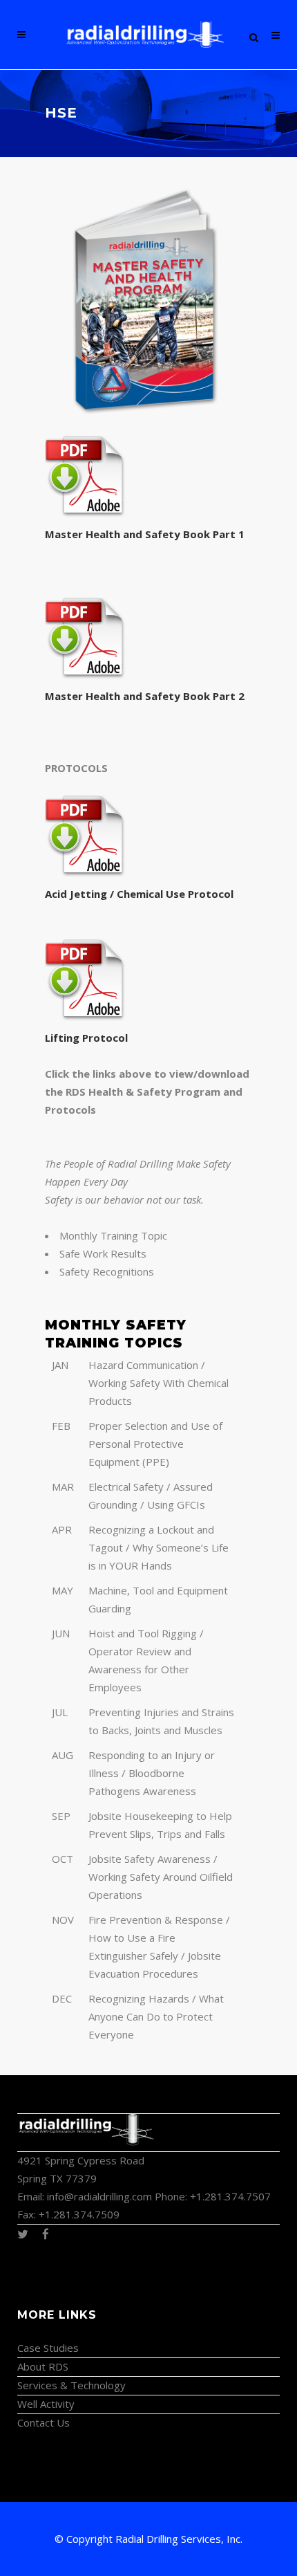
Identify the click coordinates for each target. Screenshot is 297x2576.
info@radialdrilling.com (99, 2196)
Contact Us (44, 2422)
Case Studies (48, 2348)
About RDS (43, 2366)
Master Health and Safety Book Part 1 (146, 534)
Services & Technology (71, 2385)
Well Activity (46, 2404)
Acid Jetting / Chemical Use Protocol (139, 894)
